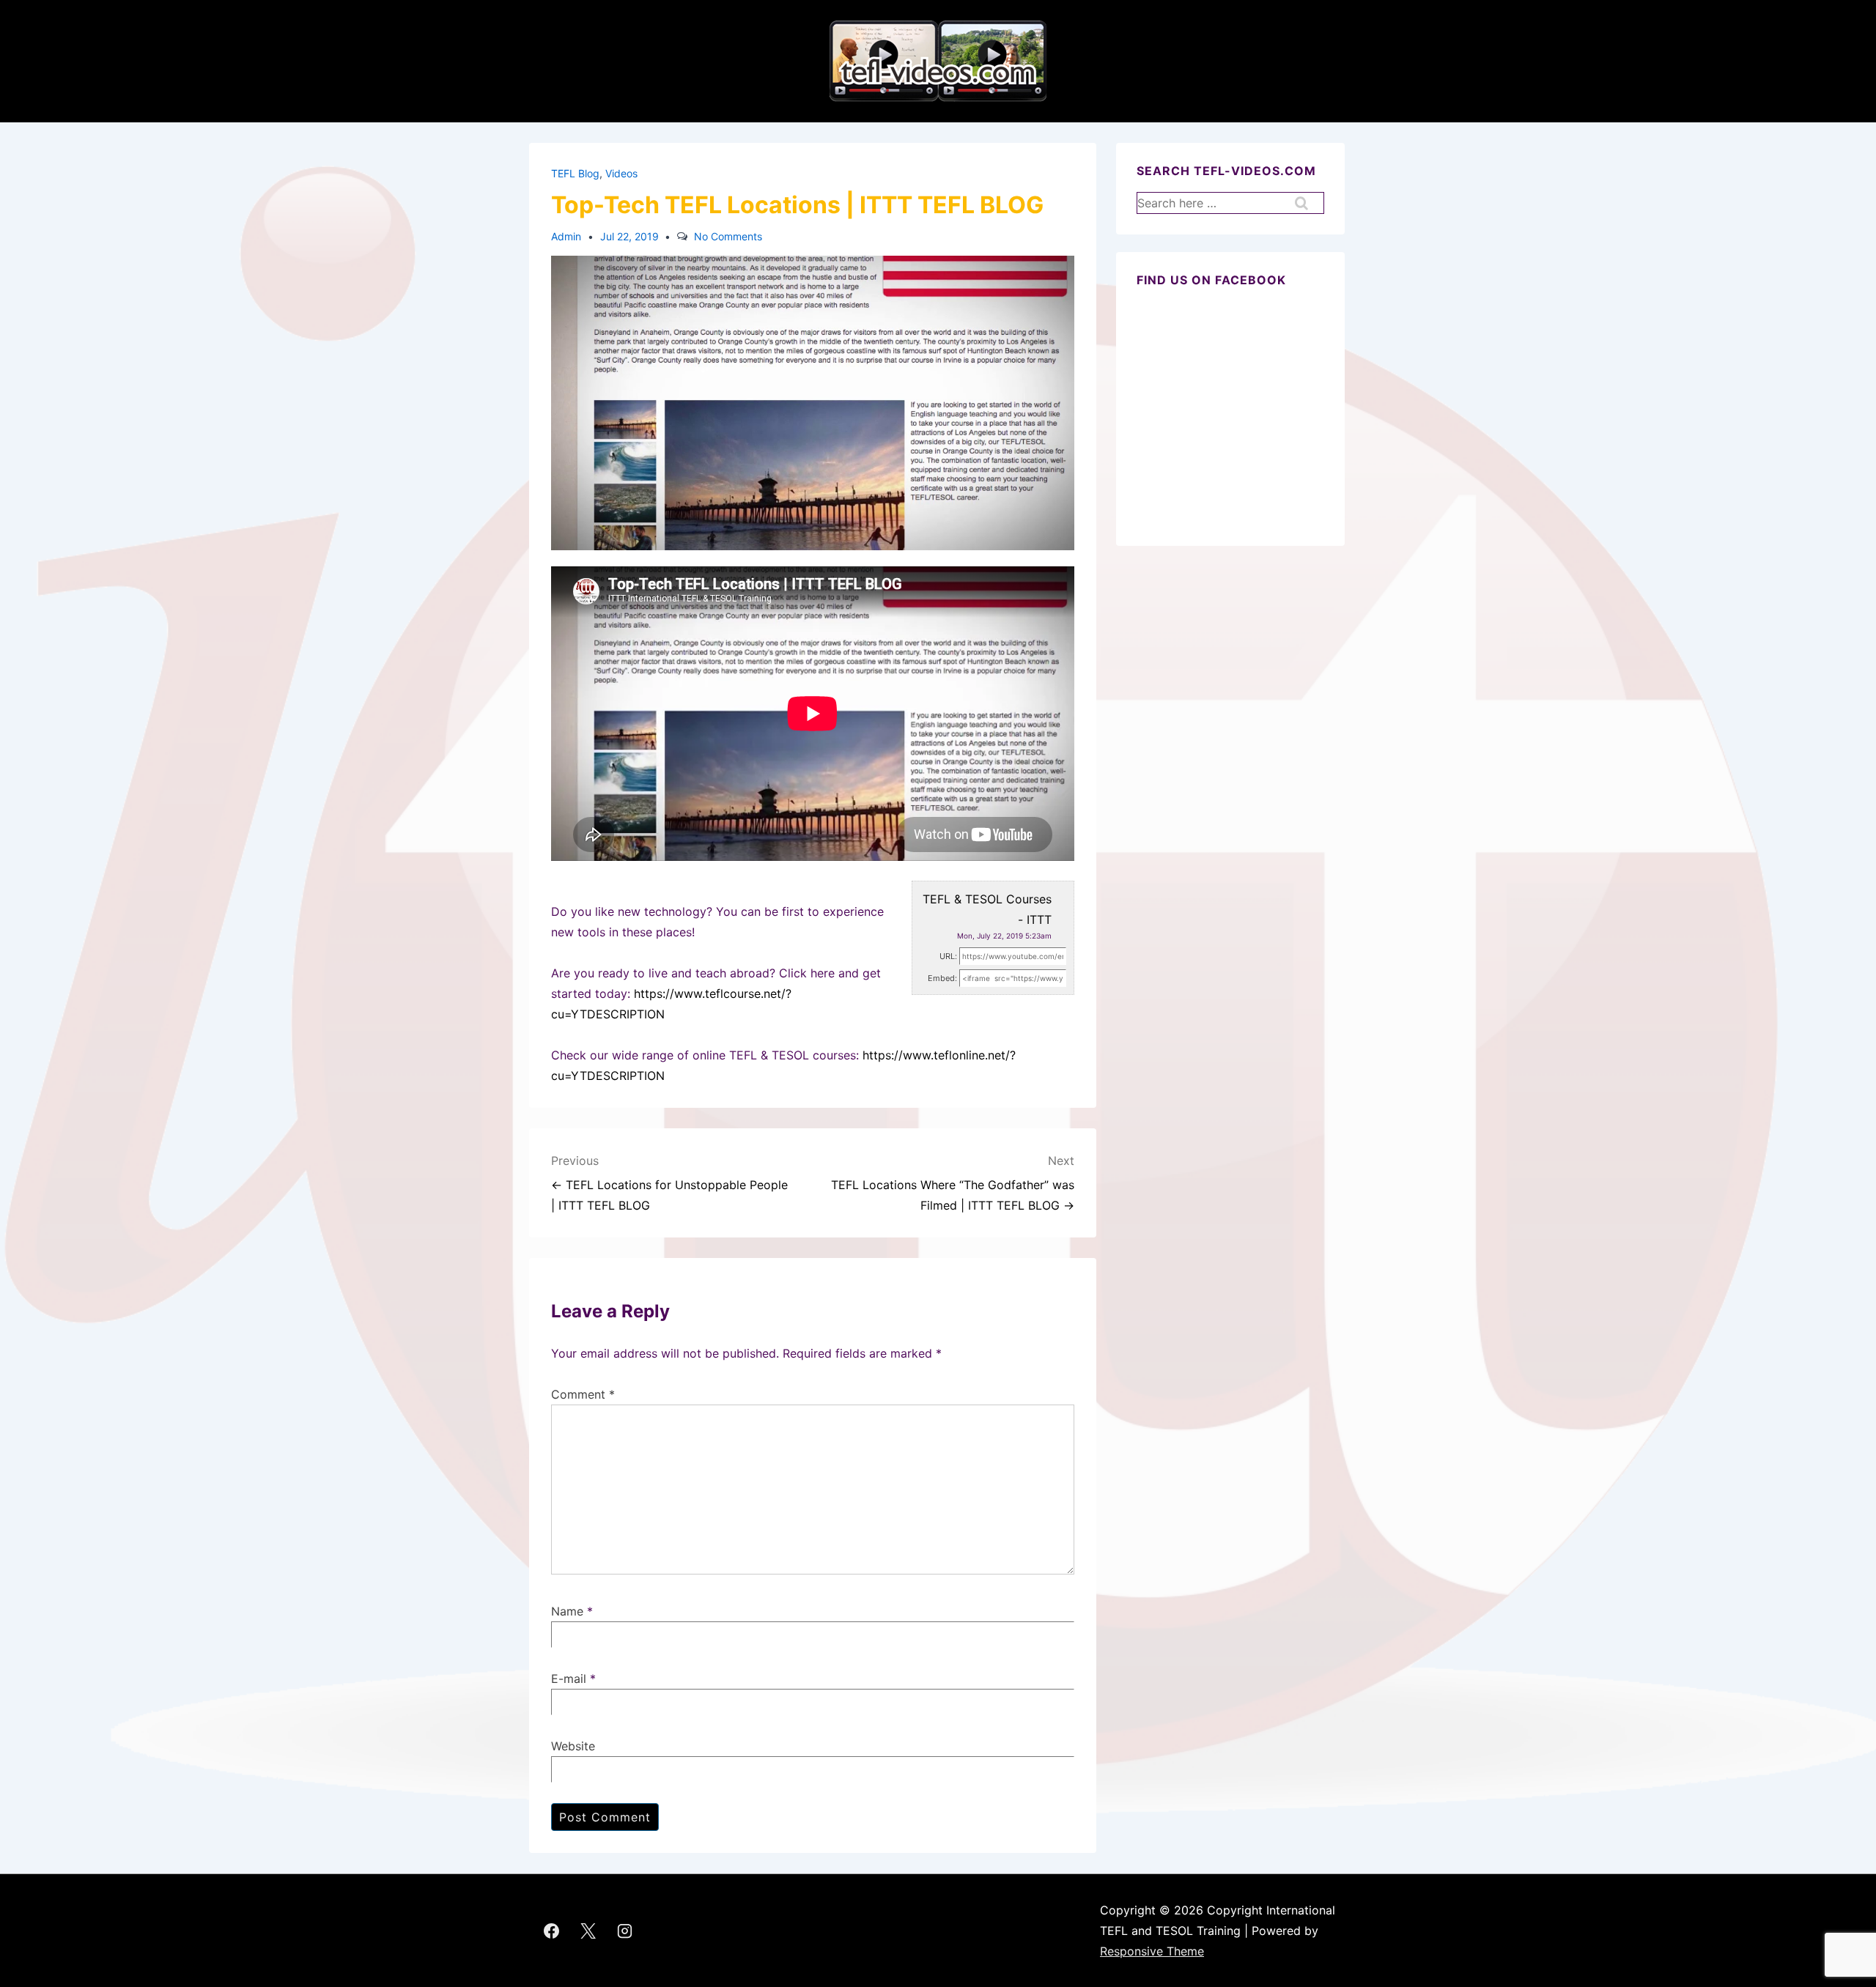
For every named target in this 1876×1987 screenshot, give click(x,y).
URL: (948, 956)
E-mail (569, 1679)
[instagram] (625, 1931)
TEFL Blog (575, 173)
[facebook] (552, 1931)
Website (573, 1746)
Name (567, 1611)
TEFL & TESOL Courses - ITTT (987, 909)
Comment (583, 1394)
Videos (621, 173)
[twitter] (588, 1931)
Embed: (942, 978)
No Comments (728, 236)
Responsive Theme (1152, 1951)
